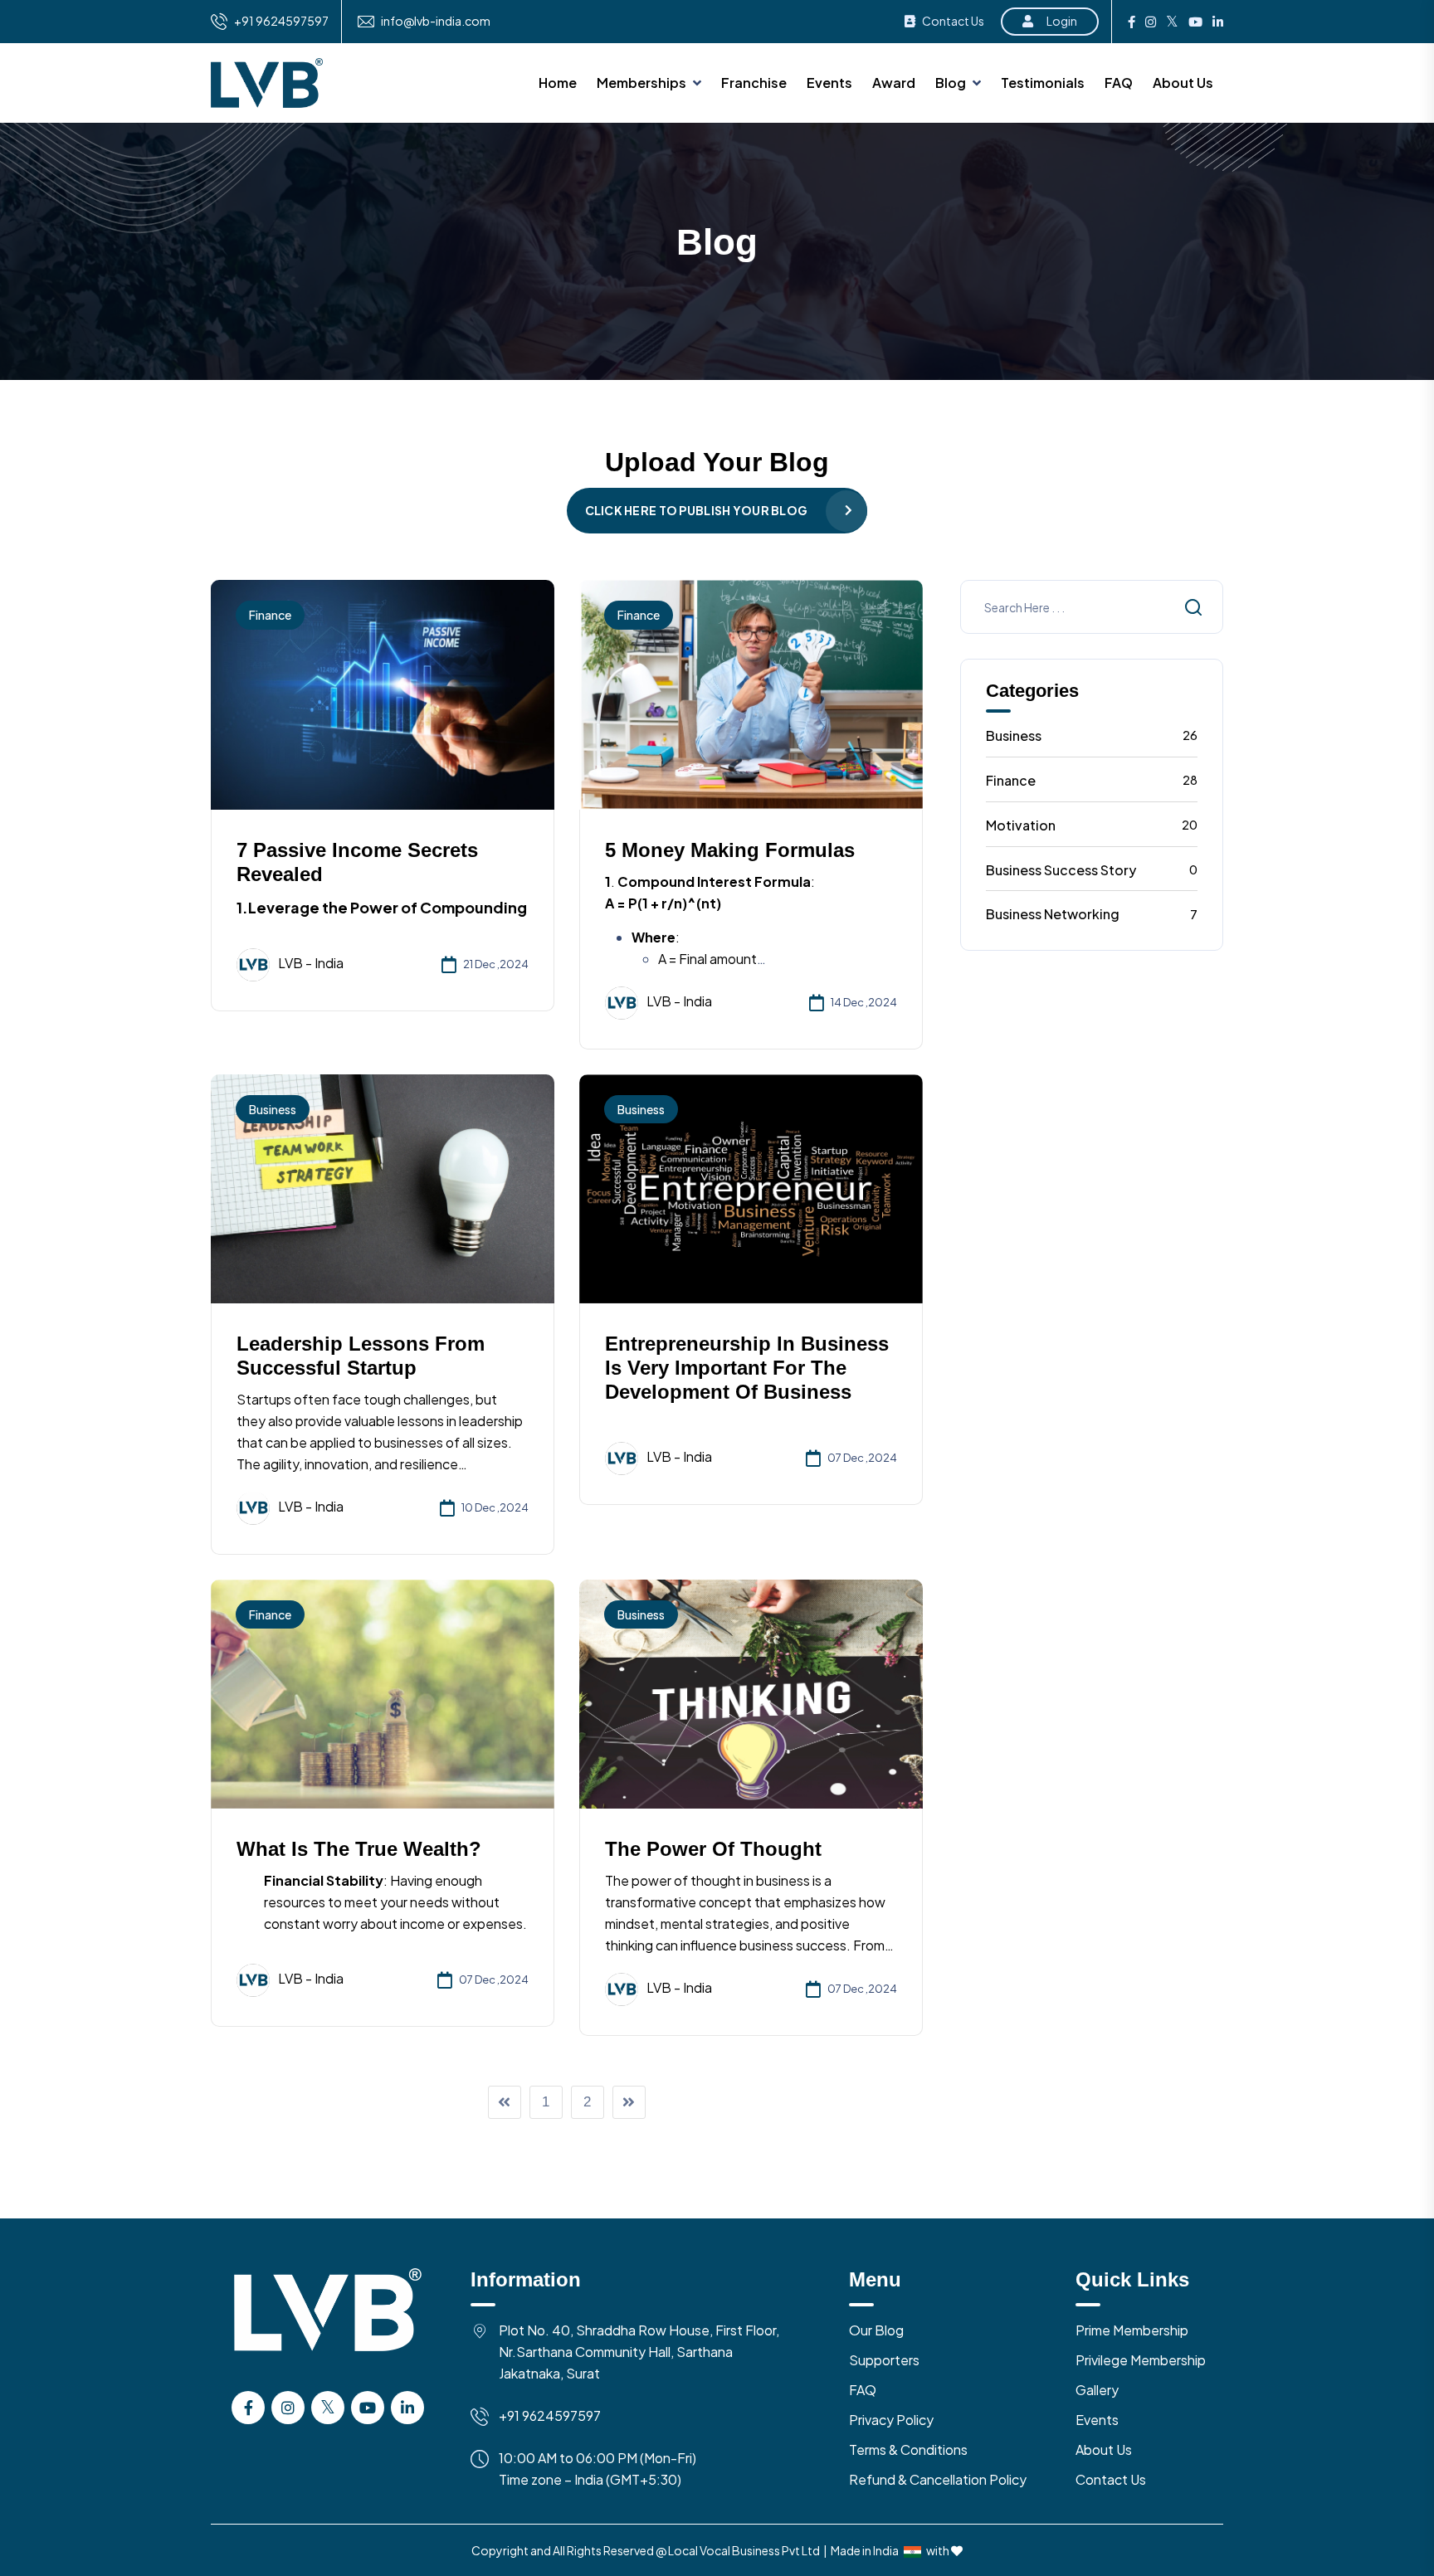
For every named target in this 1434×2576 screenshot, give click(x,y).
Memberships (641, 83)
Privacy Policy (891, 2420)
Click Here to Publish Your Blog (697, 510)
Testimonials (1043, 83)
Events (829, 83)
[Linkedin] (1218, 21)
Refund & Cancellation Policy (938, 2479)
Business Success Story (1092, 870)
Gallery (1097, 2390)
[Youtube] (1195, 21)
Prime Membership (1132, 2330)
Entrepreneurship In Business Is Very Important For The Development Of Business (747, 1368)
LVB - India (311, 963)
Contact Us (953, 21)
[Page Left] (505, 2102)
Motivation (1092, 825)
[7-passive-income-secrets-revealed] (383, 693)
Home (558, 83)
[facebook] (1132, 21)
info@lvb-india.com (436, 21)
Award (894, 83)
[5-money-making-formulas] (751, 693)
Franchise (754, 83)
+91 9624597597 (281, 21)
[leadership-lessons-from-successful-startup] (383, 1187)
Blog (951, 83)
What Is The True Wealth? (359, 1849)
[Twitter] (1172, 21)
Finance (270, 615)
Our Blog (876, 2330)
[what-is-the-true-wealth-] (383, 1692)
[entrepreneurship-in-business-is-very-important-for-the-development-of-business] (751, 1187)
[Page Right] (629, 2102)
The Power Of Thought (713, 1849)
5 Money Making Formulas (730, 850)
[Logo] (328, 2328)
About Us (1183, 83)
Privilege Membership (1141, 2360)
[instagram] (1151, 21)
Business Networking (1092, 914)
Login (1062, 21)
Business (273, 1109)
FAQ (1119, 83)
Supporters (884, 2360)
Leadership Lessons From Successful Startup (361, 1356)
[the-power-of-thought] (751, 1692)
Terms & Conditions (908, 2449)
